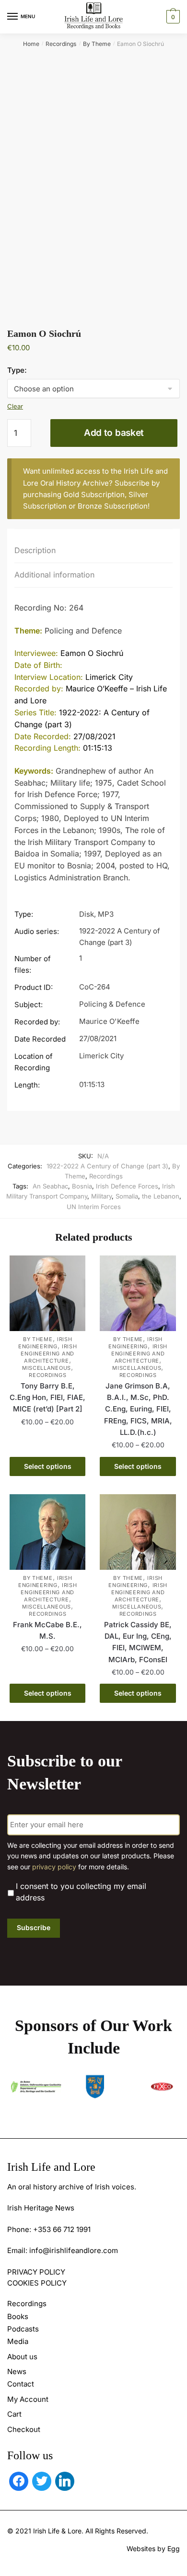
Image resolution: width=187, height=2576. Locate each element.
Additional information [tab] (54, 575)
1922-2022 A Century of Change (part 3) (107, 1166)
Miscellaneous (47, 1368)
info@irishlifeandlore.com (74, 2250)
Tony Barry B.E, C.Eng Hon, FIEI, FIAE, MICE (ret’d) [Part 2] (47, 1398)
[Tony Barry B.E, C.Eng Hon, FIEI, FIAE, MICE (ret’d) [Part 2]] (47, 1293)
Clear (15, 406)
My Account (28, 2399)
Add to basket (114, 433)
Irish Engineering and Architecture (49, 1354)
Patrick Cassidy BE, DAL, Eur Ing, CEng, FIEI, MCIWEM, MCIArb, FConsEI (138, 1642)
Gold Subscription (94, 494)
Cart (14, 2414)
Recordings (61, 44)
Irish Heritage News (41, 2208)
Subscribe (34, 1927)
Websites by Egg (153, 2548)
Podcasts (23, 2329)
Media (18, 2341)
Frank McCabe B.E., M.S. (47, 1630)
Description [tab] (35, 550)
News (17, 2371)
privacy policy (54, 1867)
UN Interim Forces (94, 1207)
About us (22, 2357)
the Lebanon (161, 1196)
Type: (17, 370)
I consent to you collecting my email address (81, 1892)
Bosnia (82, 1186)
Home (31, 44)
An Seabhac (50, 1186)
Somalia (127, 1196)
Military (101, 1196)
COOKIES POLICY (37, 2283)
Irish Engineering (45, 1343)
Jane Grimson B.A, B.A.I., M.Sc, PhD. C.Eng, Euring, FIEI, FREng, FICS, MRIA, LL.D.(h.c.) (138, 1409)
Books (18, 2316)
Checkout (24, 2429)
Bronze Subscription (113, 506)
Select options (48, 1466)
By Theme (97, 44)
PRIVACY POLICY (36, 2272)
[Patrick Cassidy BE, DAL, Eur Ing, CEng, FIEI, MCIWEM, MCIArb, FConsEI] (138, 1532)
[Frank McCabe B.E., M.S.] (47, 1532)
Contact (21, 2384)
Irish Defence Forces (127, 1186)
